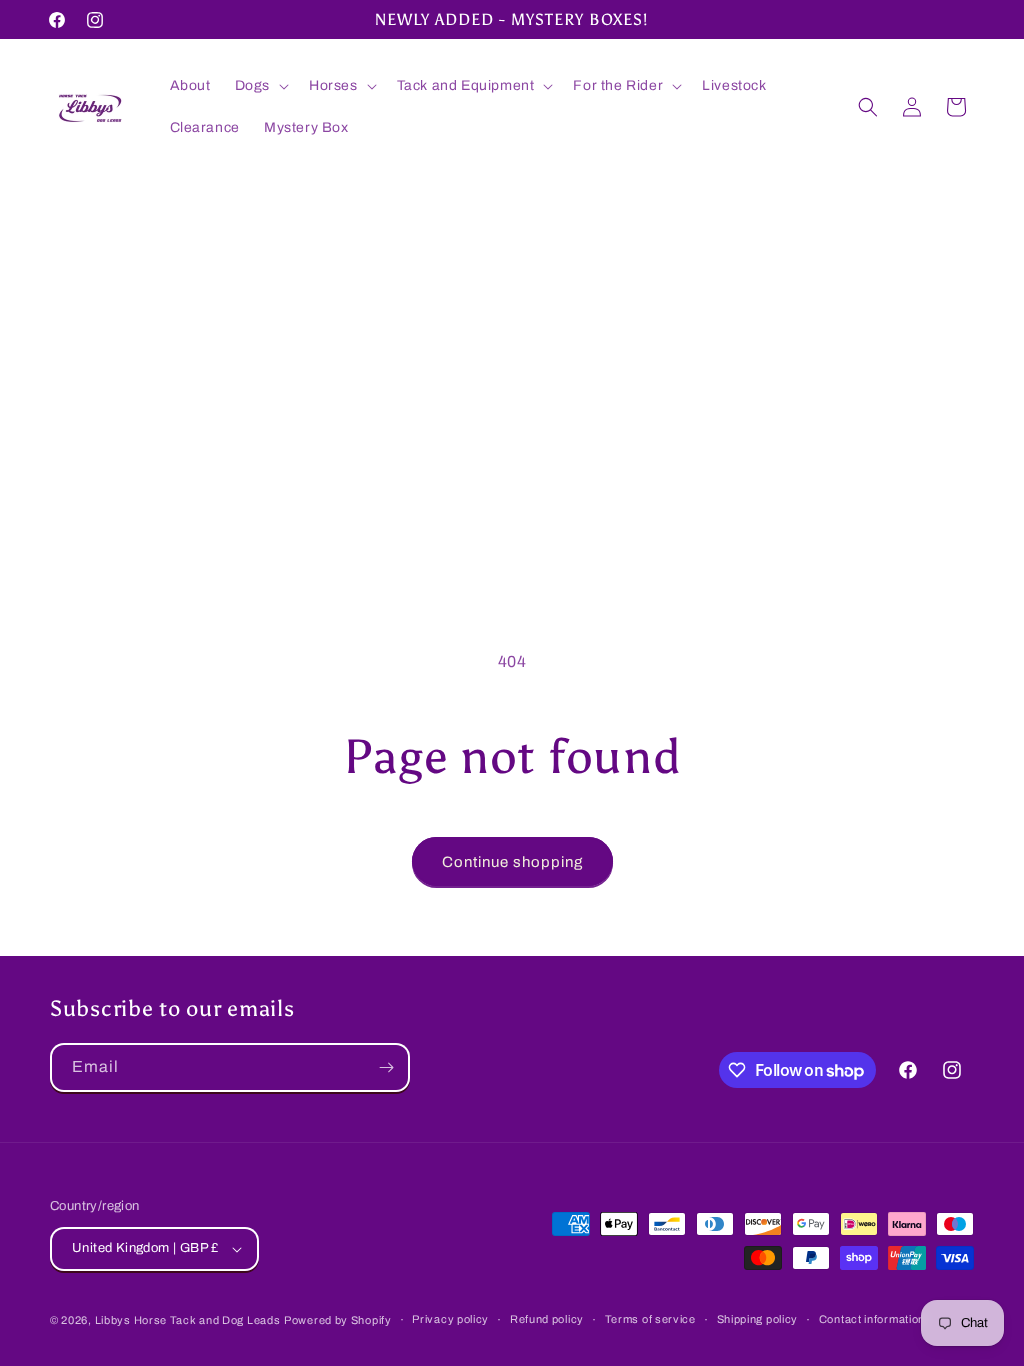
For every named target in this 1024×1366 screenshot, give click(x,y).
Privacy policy (450, 1319)
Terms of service (650, 1319)
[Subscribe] (386, 1067)
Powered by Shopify (338, 1320)
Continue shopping (512, 862)
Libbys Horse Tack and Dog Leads (188, 1320)
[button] (260, 86)
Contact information (872, 1319)
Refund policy (547, 1319)
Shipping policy (758, 1319)
